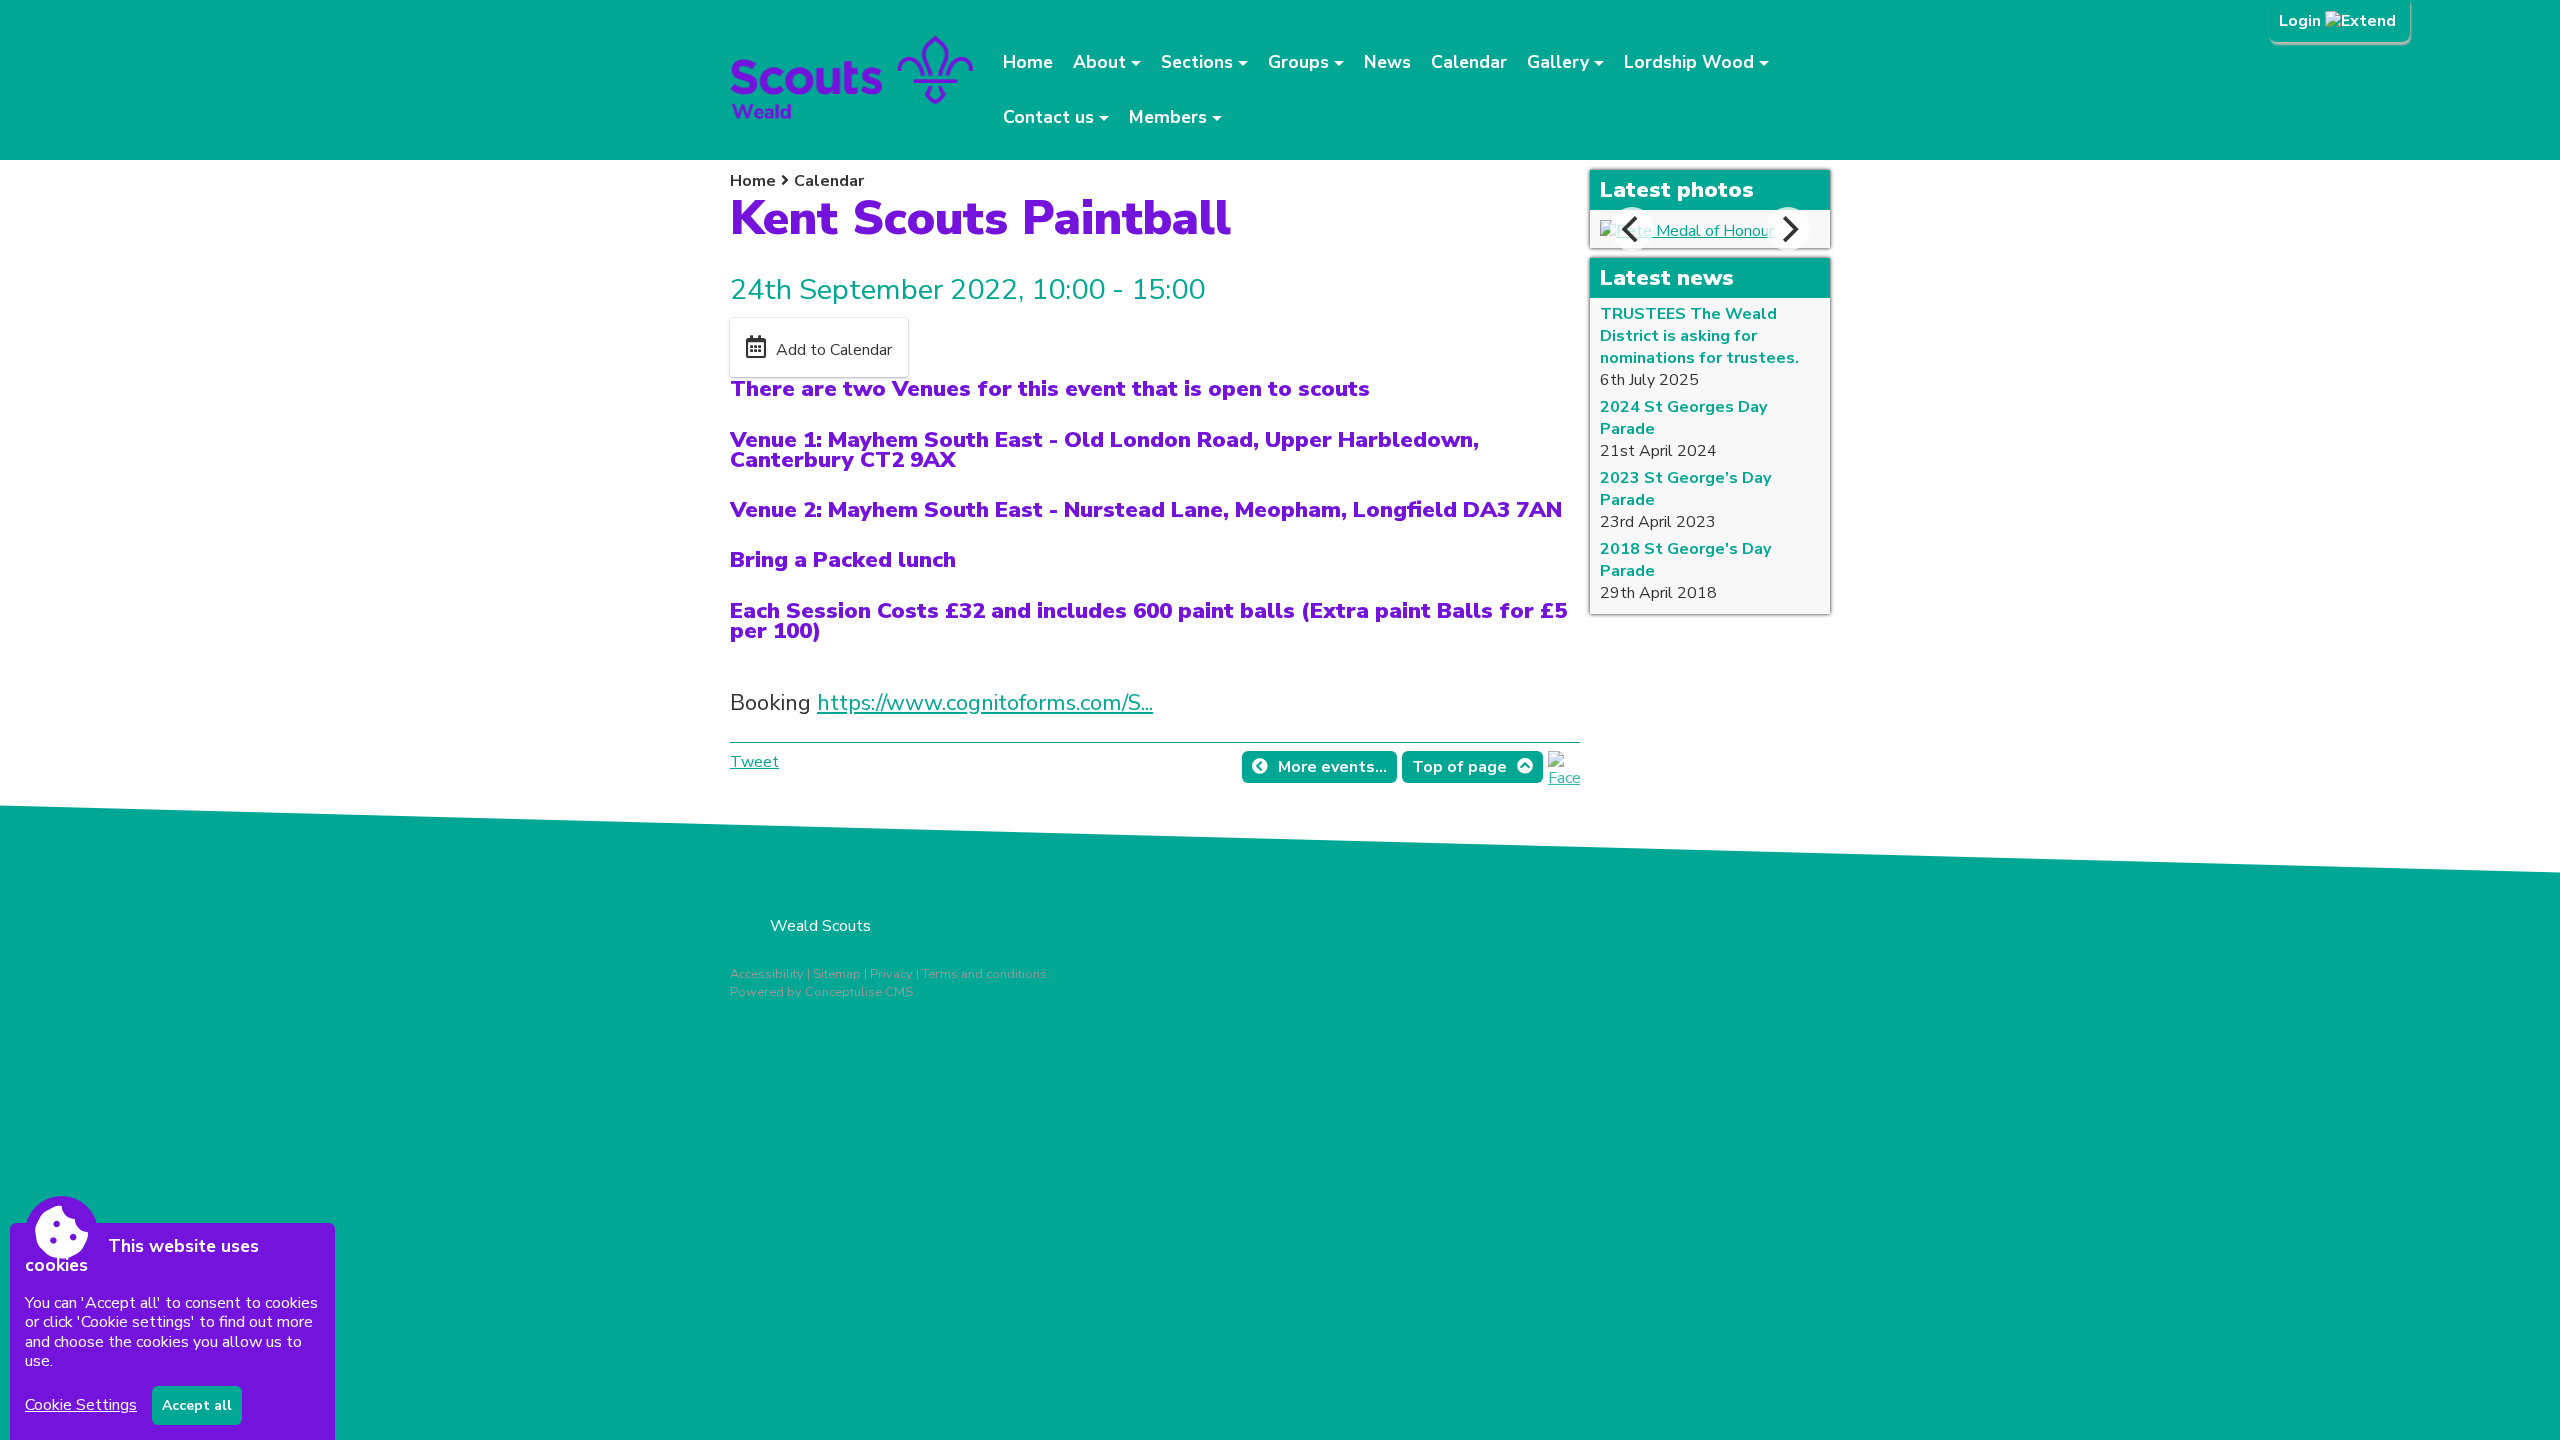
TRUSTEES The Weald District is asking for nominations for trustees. (1699, 336)
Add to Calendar (834, 350)
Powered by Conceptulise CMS (821, 992)
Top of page (1459, 767)
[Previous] (1632, 229)
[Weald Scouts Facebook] (1564, 778)
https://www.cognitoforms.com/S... (985, 702)
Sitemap (837, 974)
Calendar (1469, 62)
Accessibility (767, 974)
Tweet (754, 762)
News (1387, 62)
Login (2302, 21)
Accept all (197, 1405)
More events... (1332, 767)
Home (1028, 62)
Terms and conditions (984, 974)
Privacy (891, 974)
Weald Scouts (820, 926)
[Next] (1788, 229)
